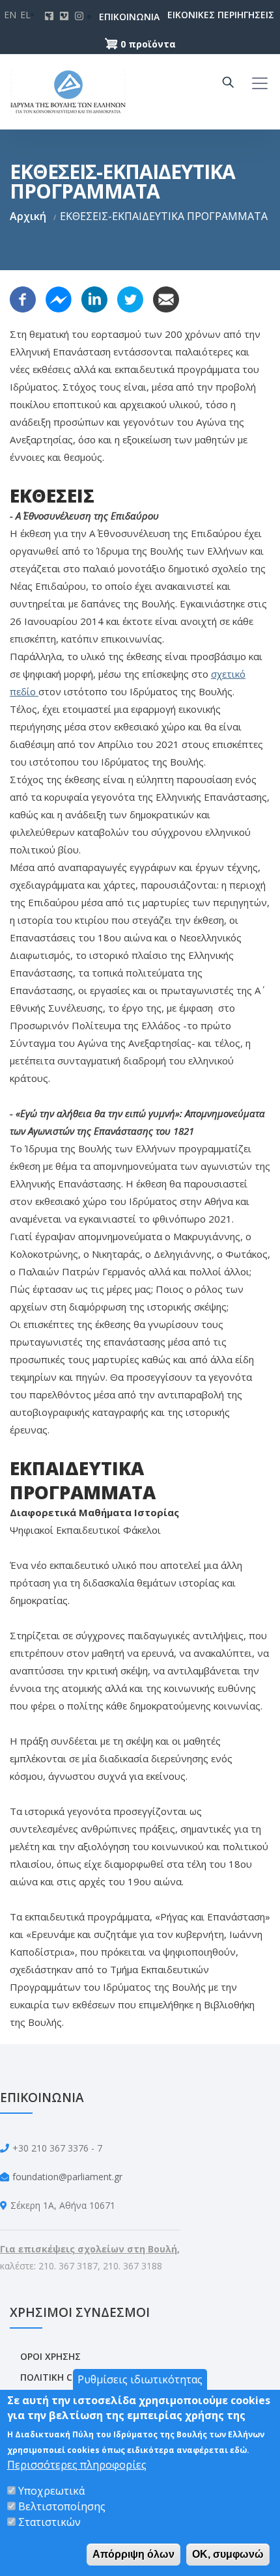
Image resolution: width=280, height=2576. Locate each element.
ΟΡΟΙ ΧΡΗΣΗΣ (50, 2356)
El (25, 15)
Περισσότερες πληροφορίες (77, 2465)
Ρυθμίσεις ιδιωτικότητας (140, 2379)
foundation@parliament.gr (67, 2177)
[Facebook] (23, 298)
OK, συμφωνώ (228, 2554)
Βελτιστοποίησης (62, 2506)
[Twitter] (130, 298)
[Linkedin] (94, 298)
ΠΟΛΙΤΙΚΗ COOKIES (63, 2377)
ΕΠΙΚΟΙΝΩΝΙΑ (112, 17)
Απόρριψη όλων (133, 2554)
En (10, 15)
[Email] (166, 298)
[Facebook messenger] (59, 298)
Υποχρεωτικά (51, 2491)
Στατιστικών (49, 2522)
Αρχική (28, 216)
